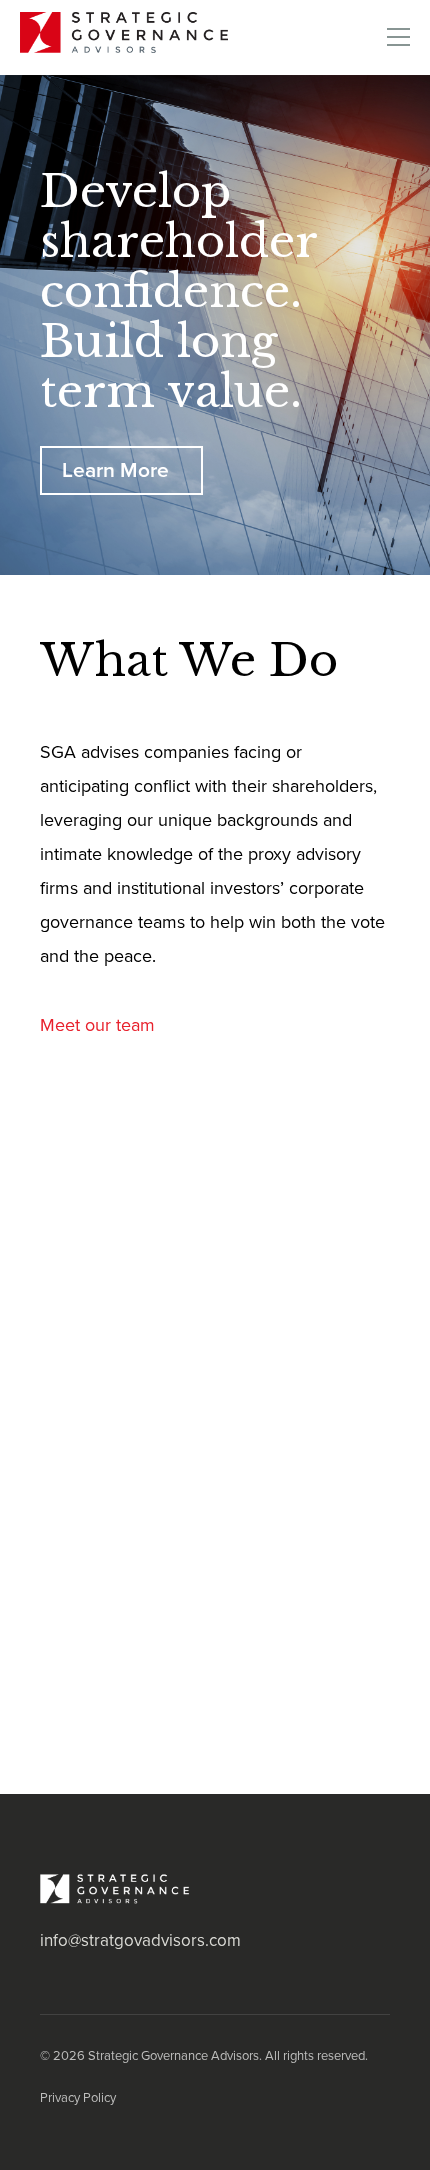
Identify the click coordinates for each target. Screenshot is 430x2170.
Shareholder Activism (134, 1368)
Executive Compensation (150, 1550)
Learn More (115, 470)
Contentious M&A (117, 1459)
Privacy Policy (78, 2098)
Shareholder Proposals (140, 1732)
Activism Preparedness (141, 1277)
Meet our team (97, 1024)
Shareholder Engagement (154, 1641)
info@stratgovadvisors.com (140, 1940)
